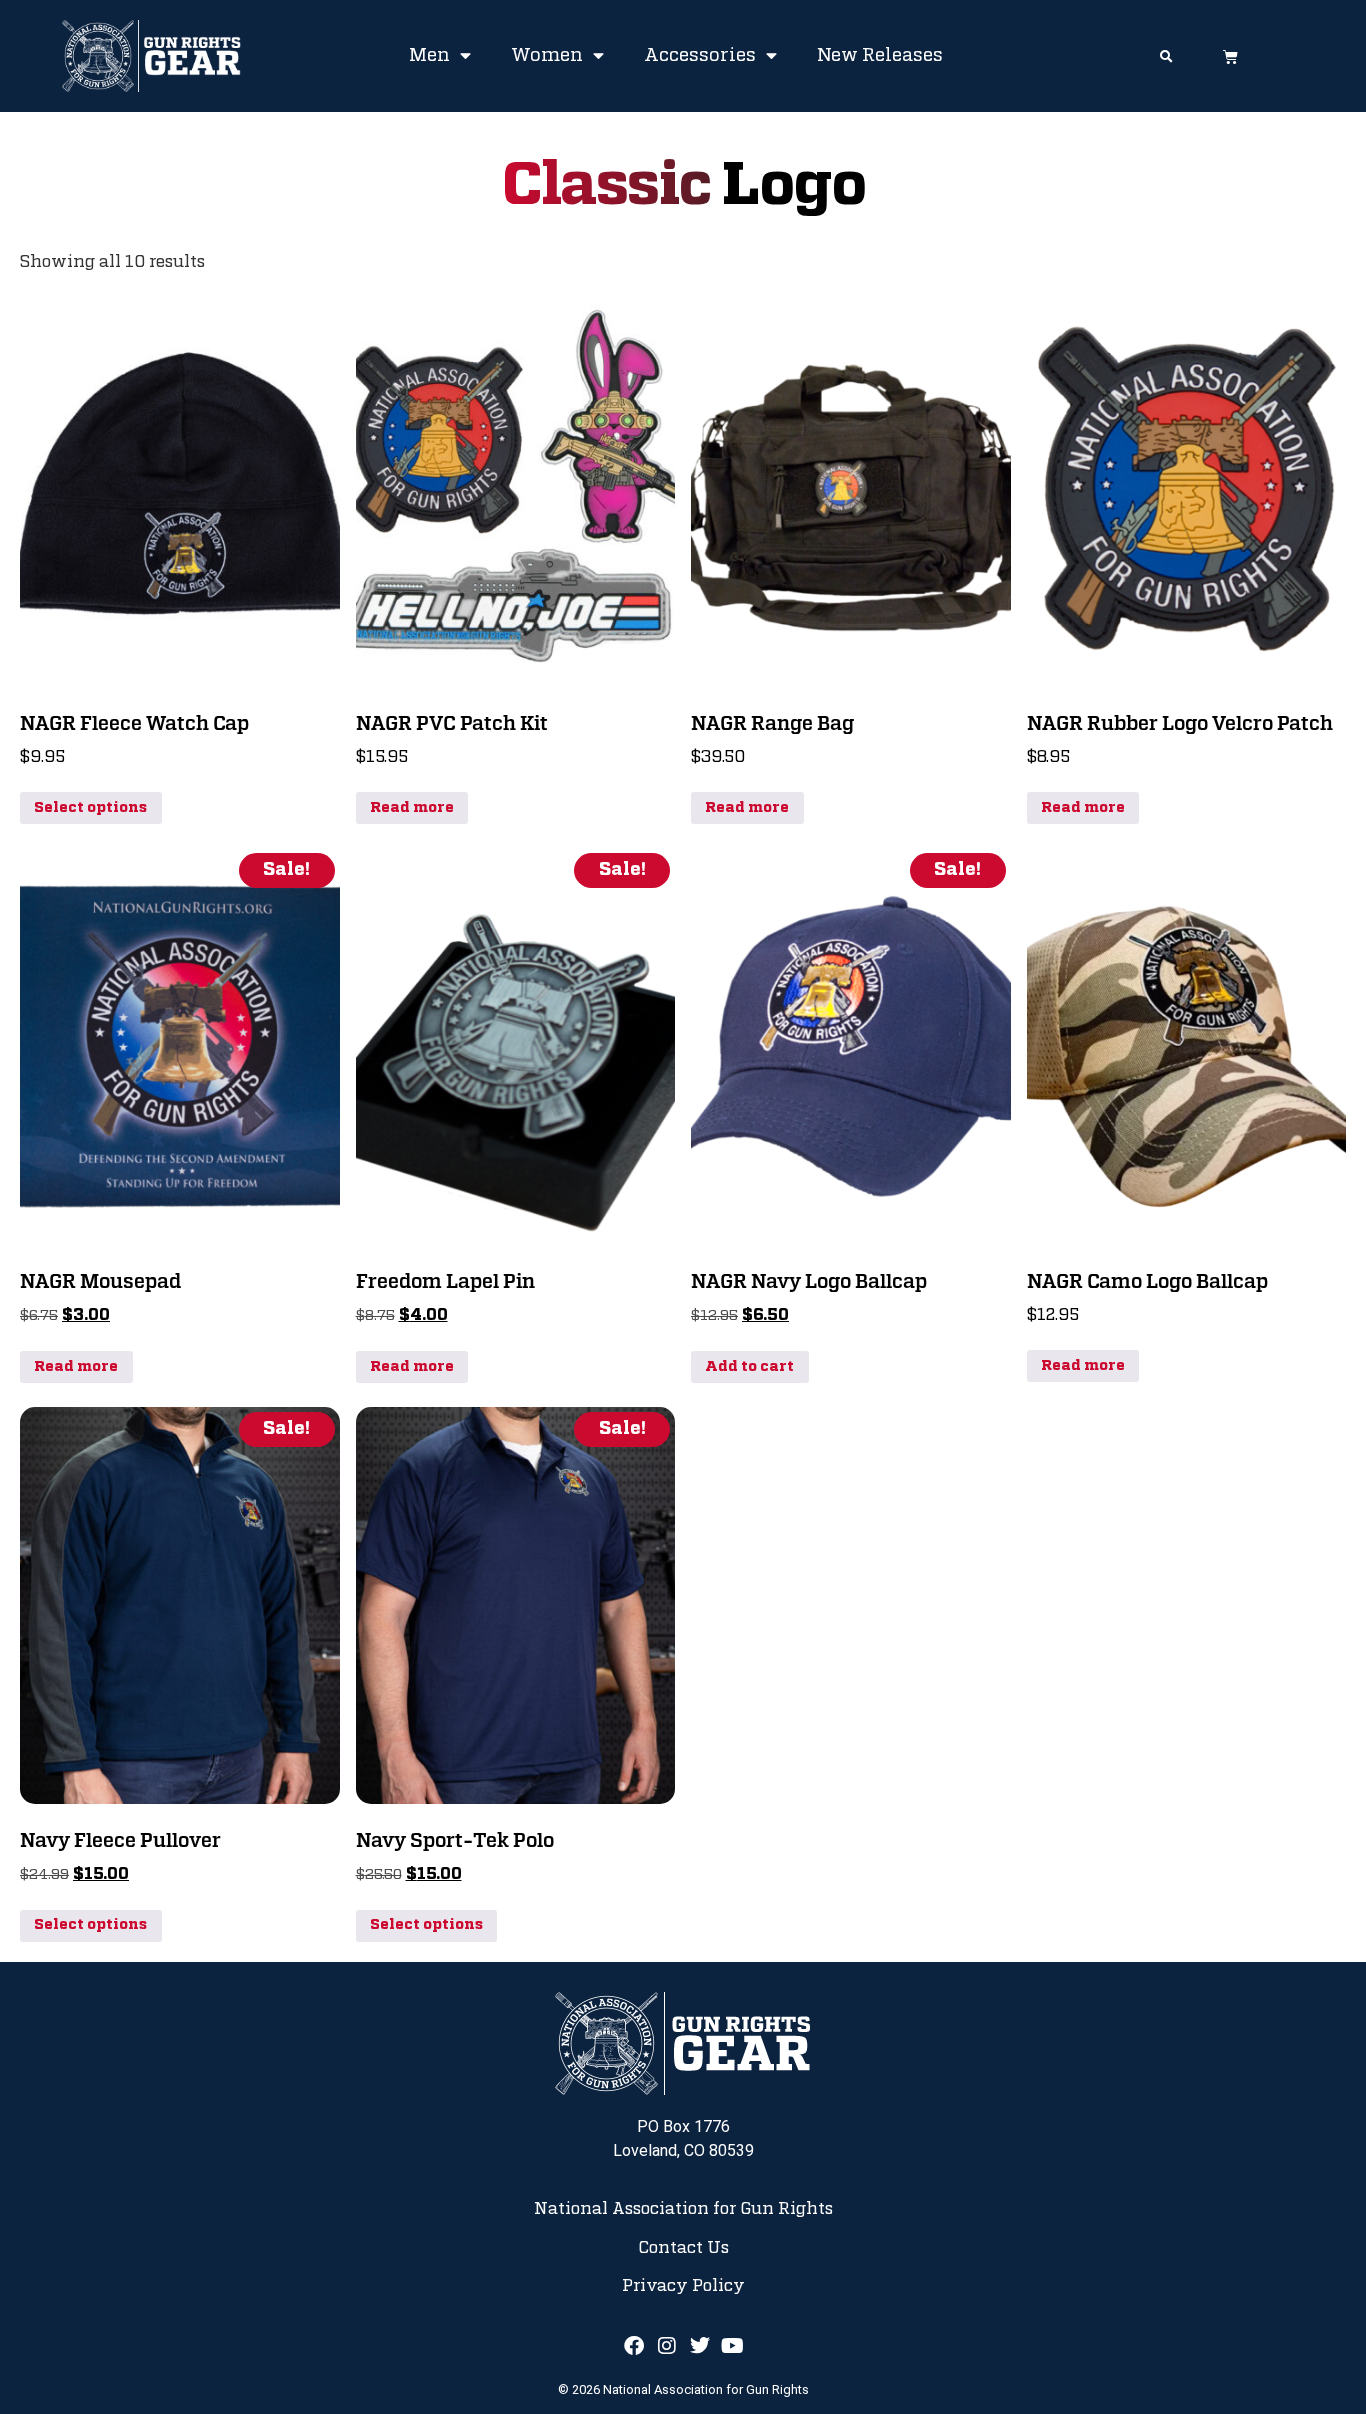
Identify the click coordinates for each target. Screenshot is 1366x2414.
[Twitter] (700, 2346)
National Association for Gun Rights (683, 2209)
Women (547, 56)
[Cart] (1230, 56)
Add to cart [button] (749, 1367)
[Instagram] (667, 2346)
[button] (1166, 57)
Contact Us (683, 2248)
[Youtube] (733, 2346)
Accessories (700, 56)
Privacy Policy (683, 2286)
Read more (412, 808)
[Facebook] (634, 2346)
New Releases (880, 56)
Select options (90, 808)
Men (429, 56)
